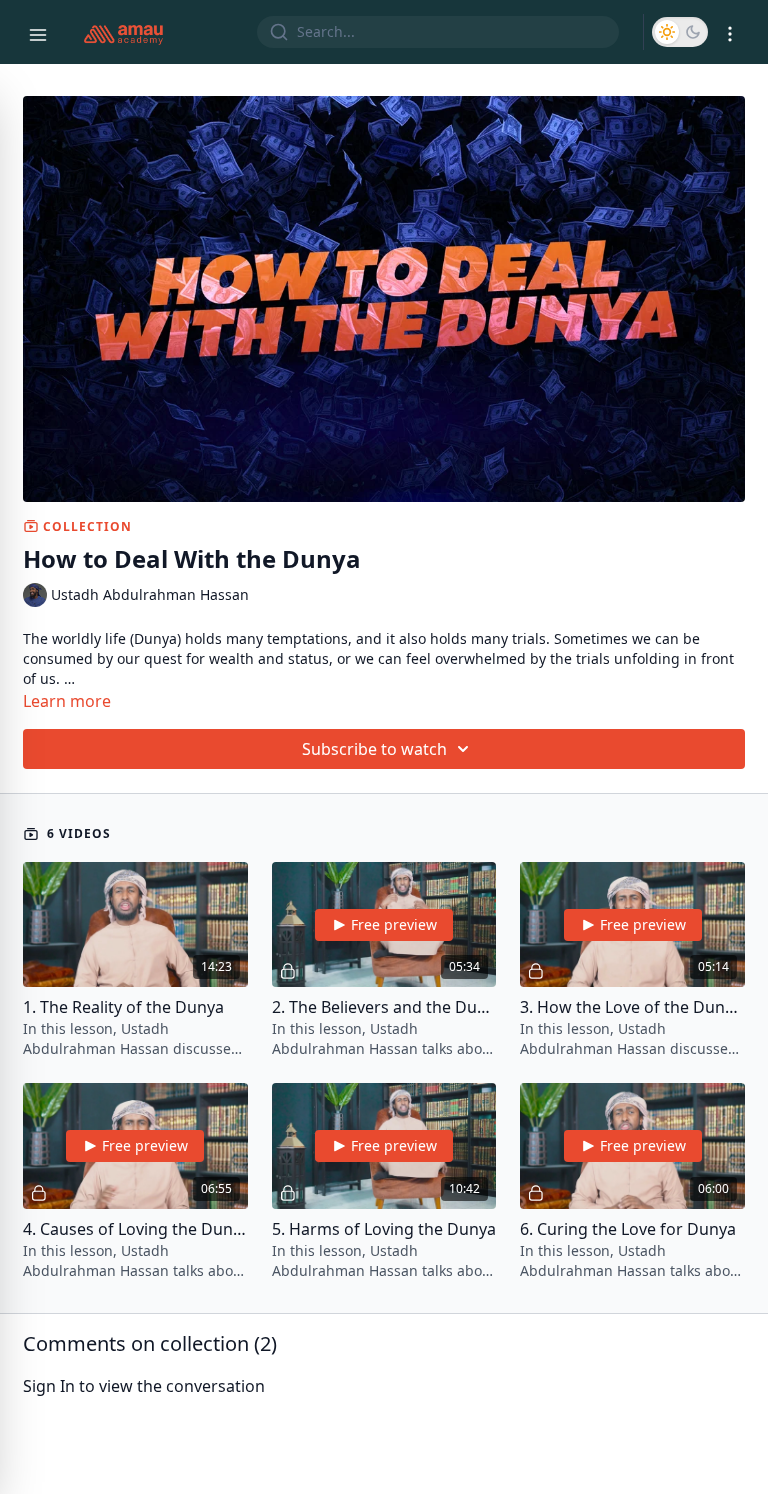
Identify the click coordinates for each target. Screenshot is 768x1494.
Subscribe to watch (374, 749)
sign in (49, 1386)
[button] (680, 32)
